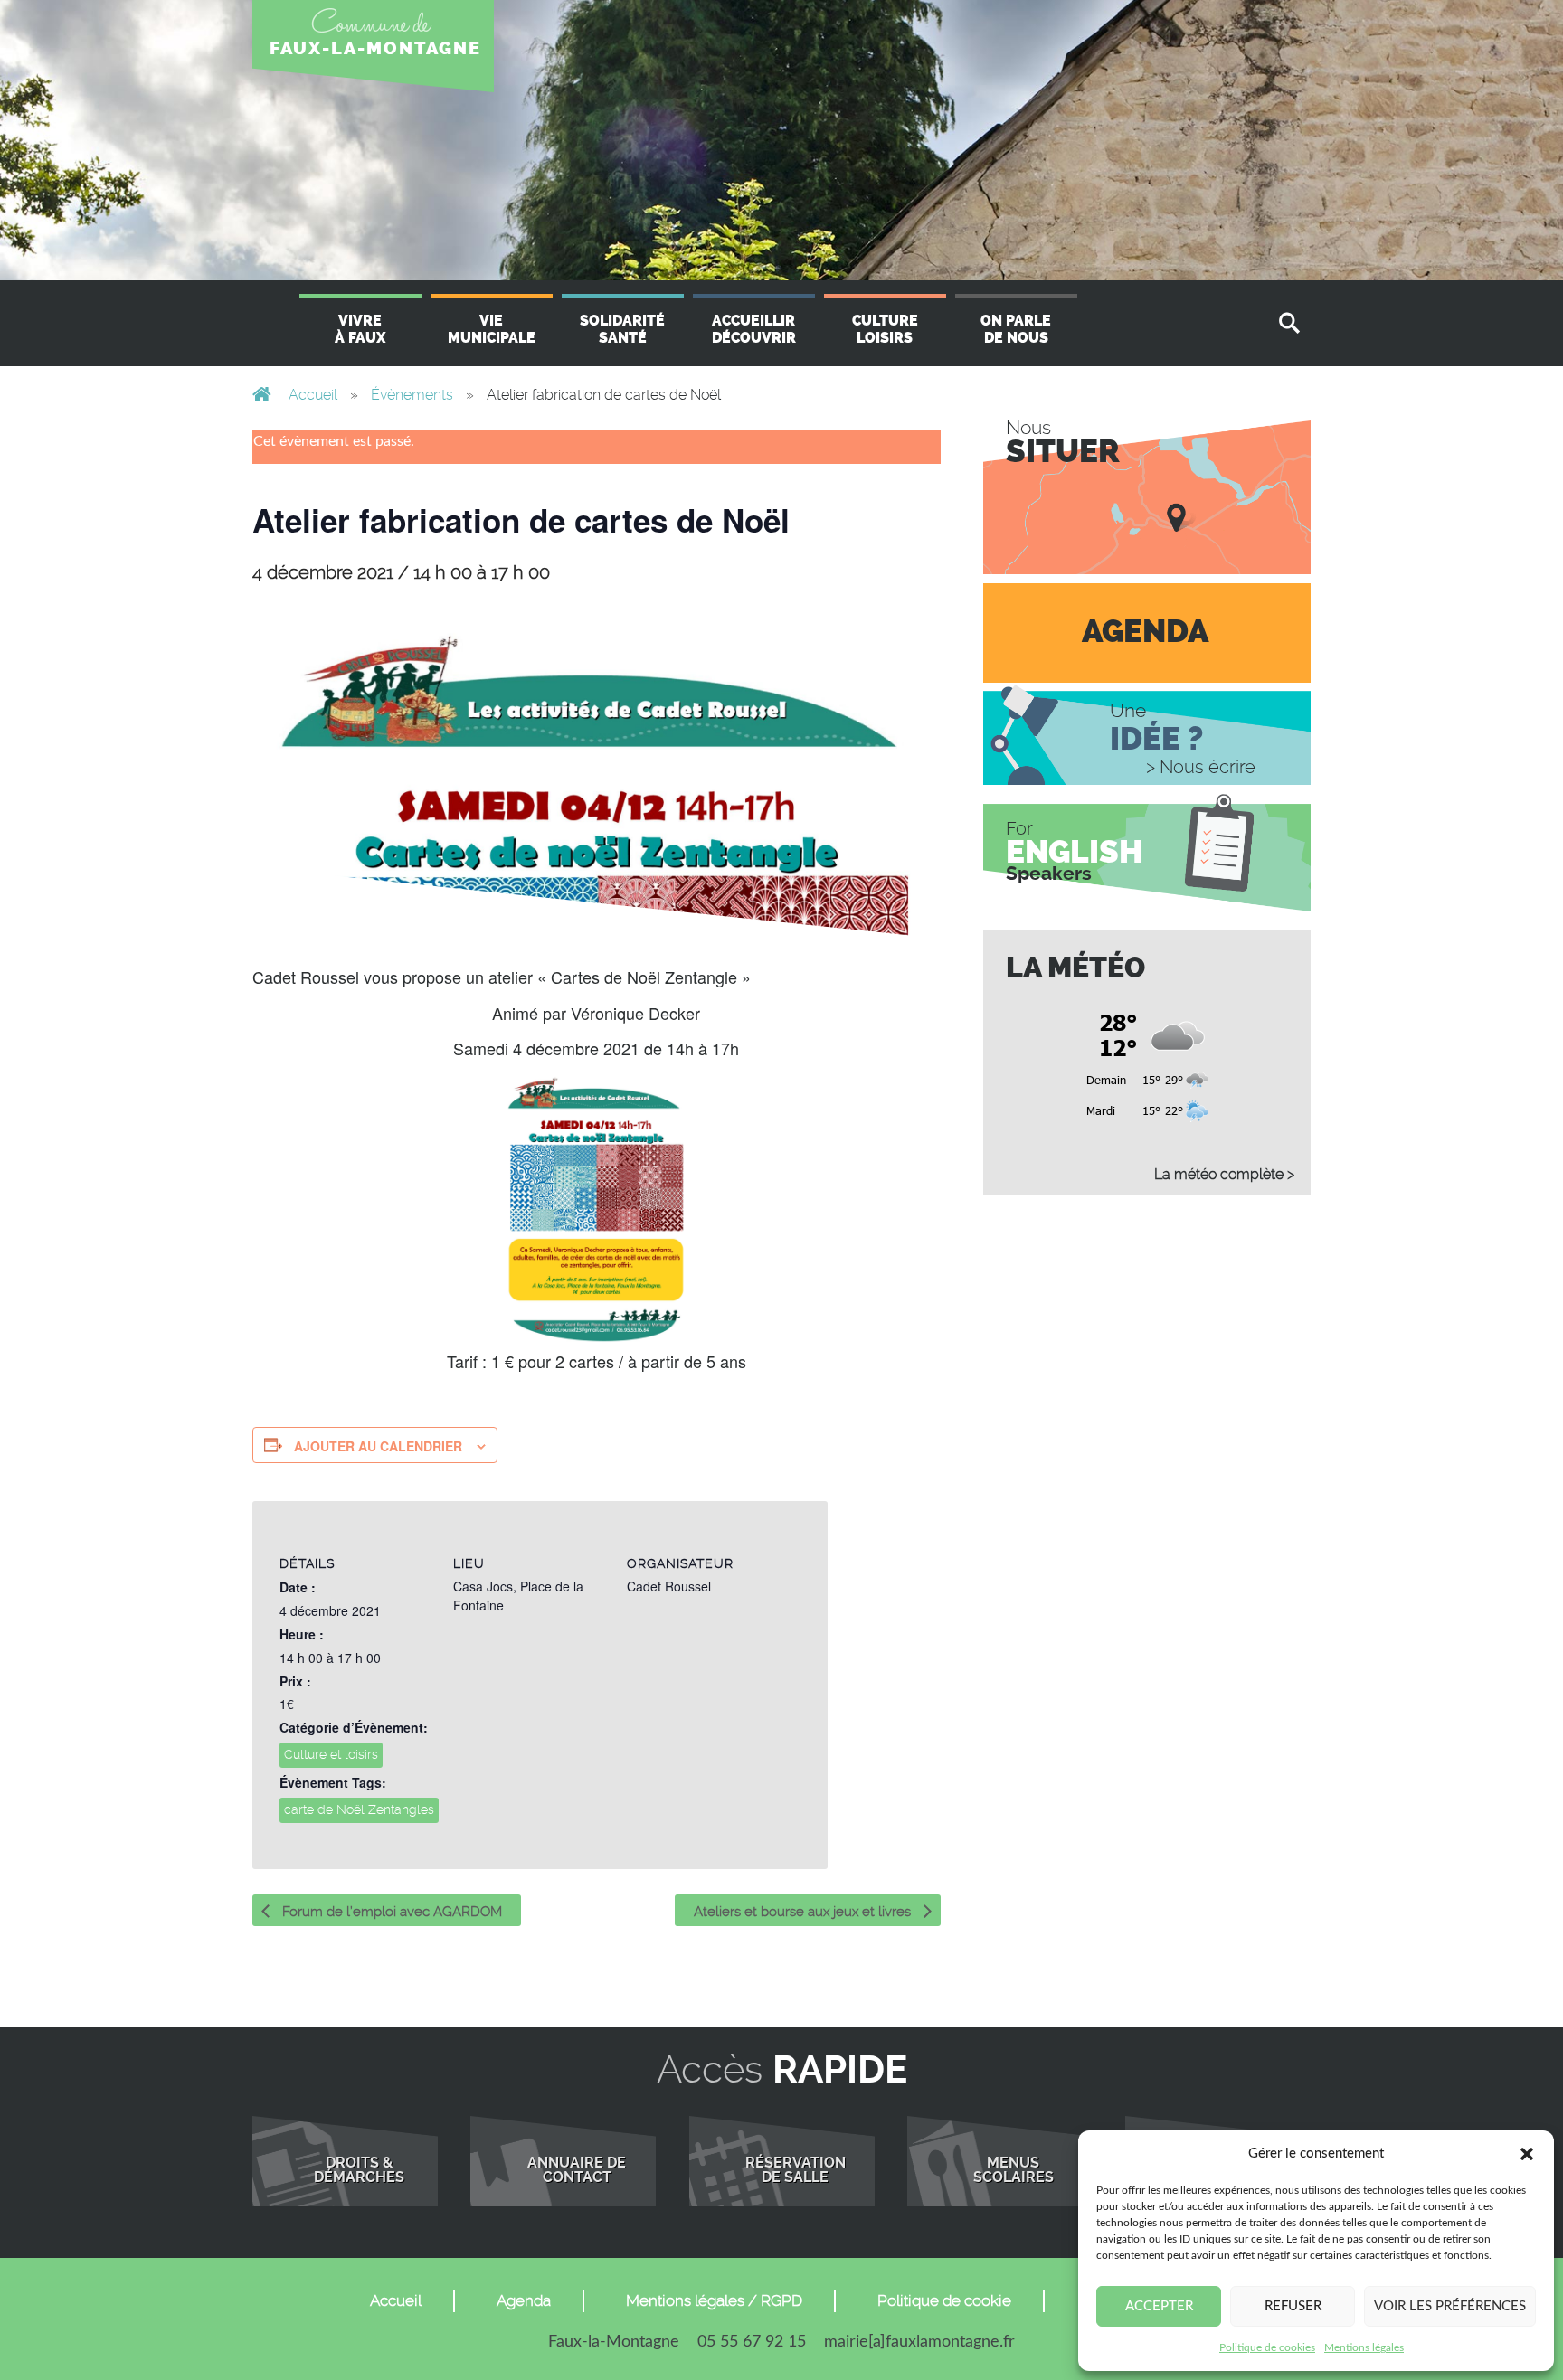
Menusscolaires (1014, 2170)
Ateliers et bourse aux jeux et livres (804, 1912)
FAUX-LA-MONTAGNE (375, 48)
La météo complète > (1224, 1174)
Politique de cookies (1267, 2347)
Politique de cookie (944, 2300)
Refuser (1293, 2306)
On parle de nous (1016, 329)
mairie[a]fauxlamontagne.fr (919, 2342)
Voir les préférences (1450, 2306)
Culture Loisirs (885, 329)
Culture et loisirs (331, 1754)
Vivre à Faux (360, 329)
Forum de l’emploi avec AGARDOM (390, 1912)
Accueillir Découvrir (754, 329)
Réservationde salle (796, 2170)
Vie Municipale (492, 329)
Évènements (412, 395)
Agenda (524, 2300)
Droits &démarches (359, 2170)
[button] (1527, 2154)
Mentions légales (1364, 2347)
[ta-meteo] (1147, 1061)
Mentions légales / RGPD (714, 2300)
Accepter (1159, 2306)
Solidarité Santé (622, 329)
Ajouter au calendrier (378, 1446)
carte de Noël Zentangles (359, 1809)
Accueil (313, 395)
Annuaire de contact (577, 2170)
